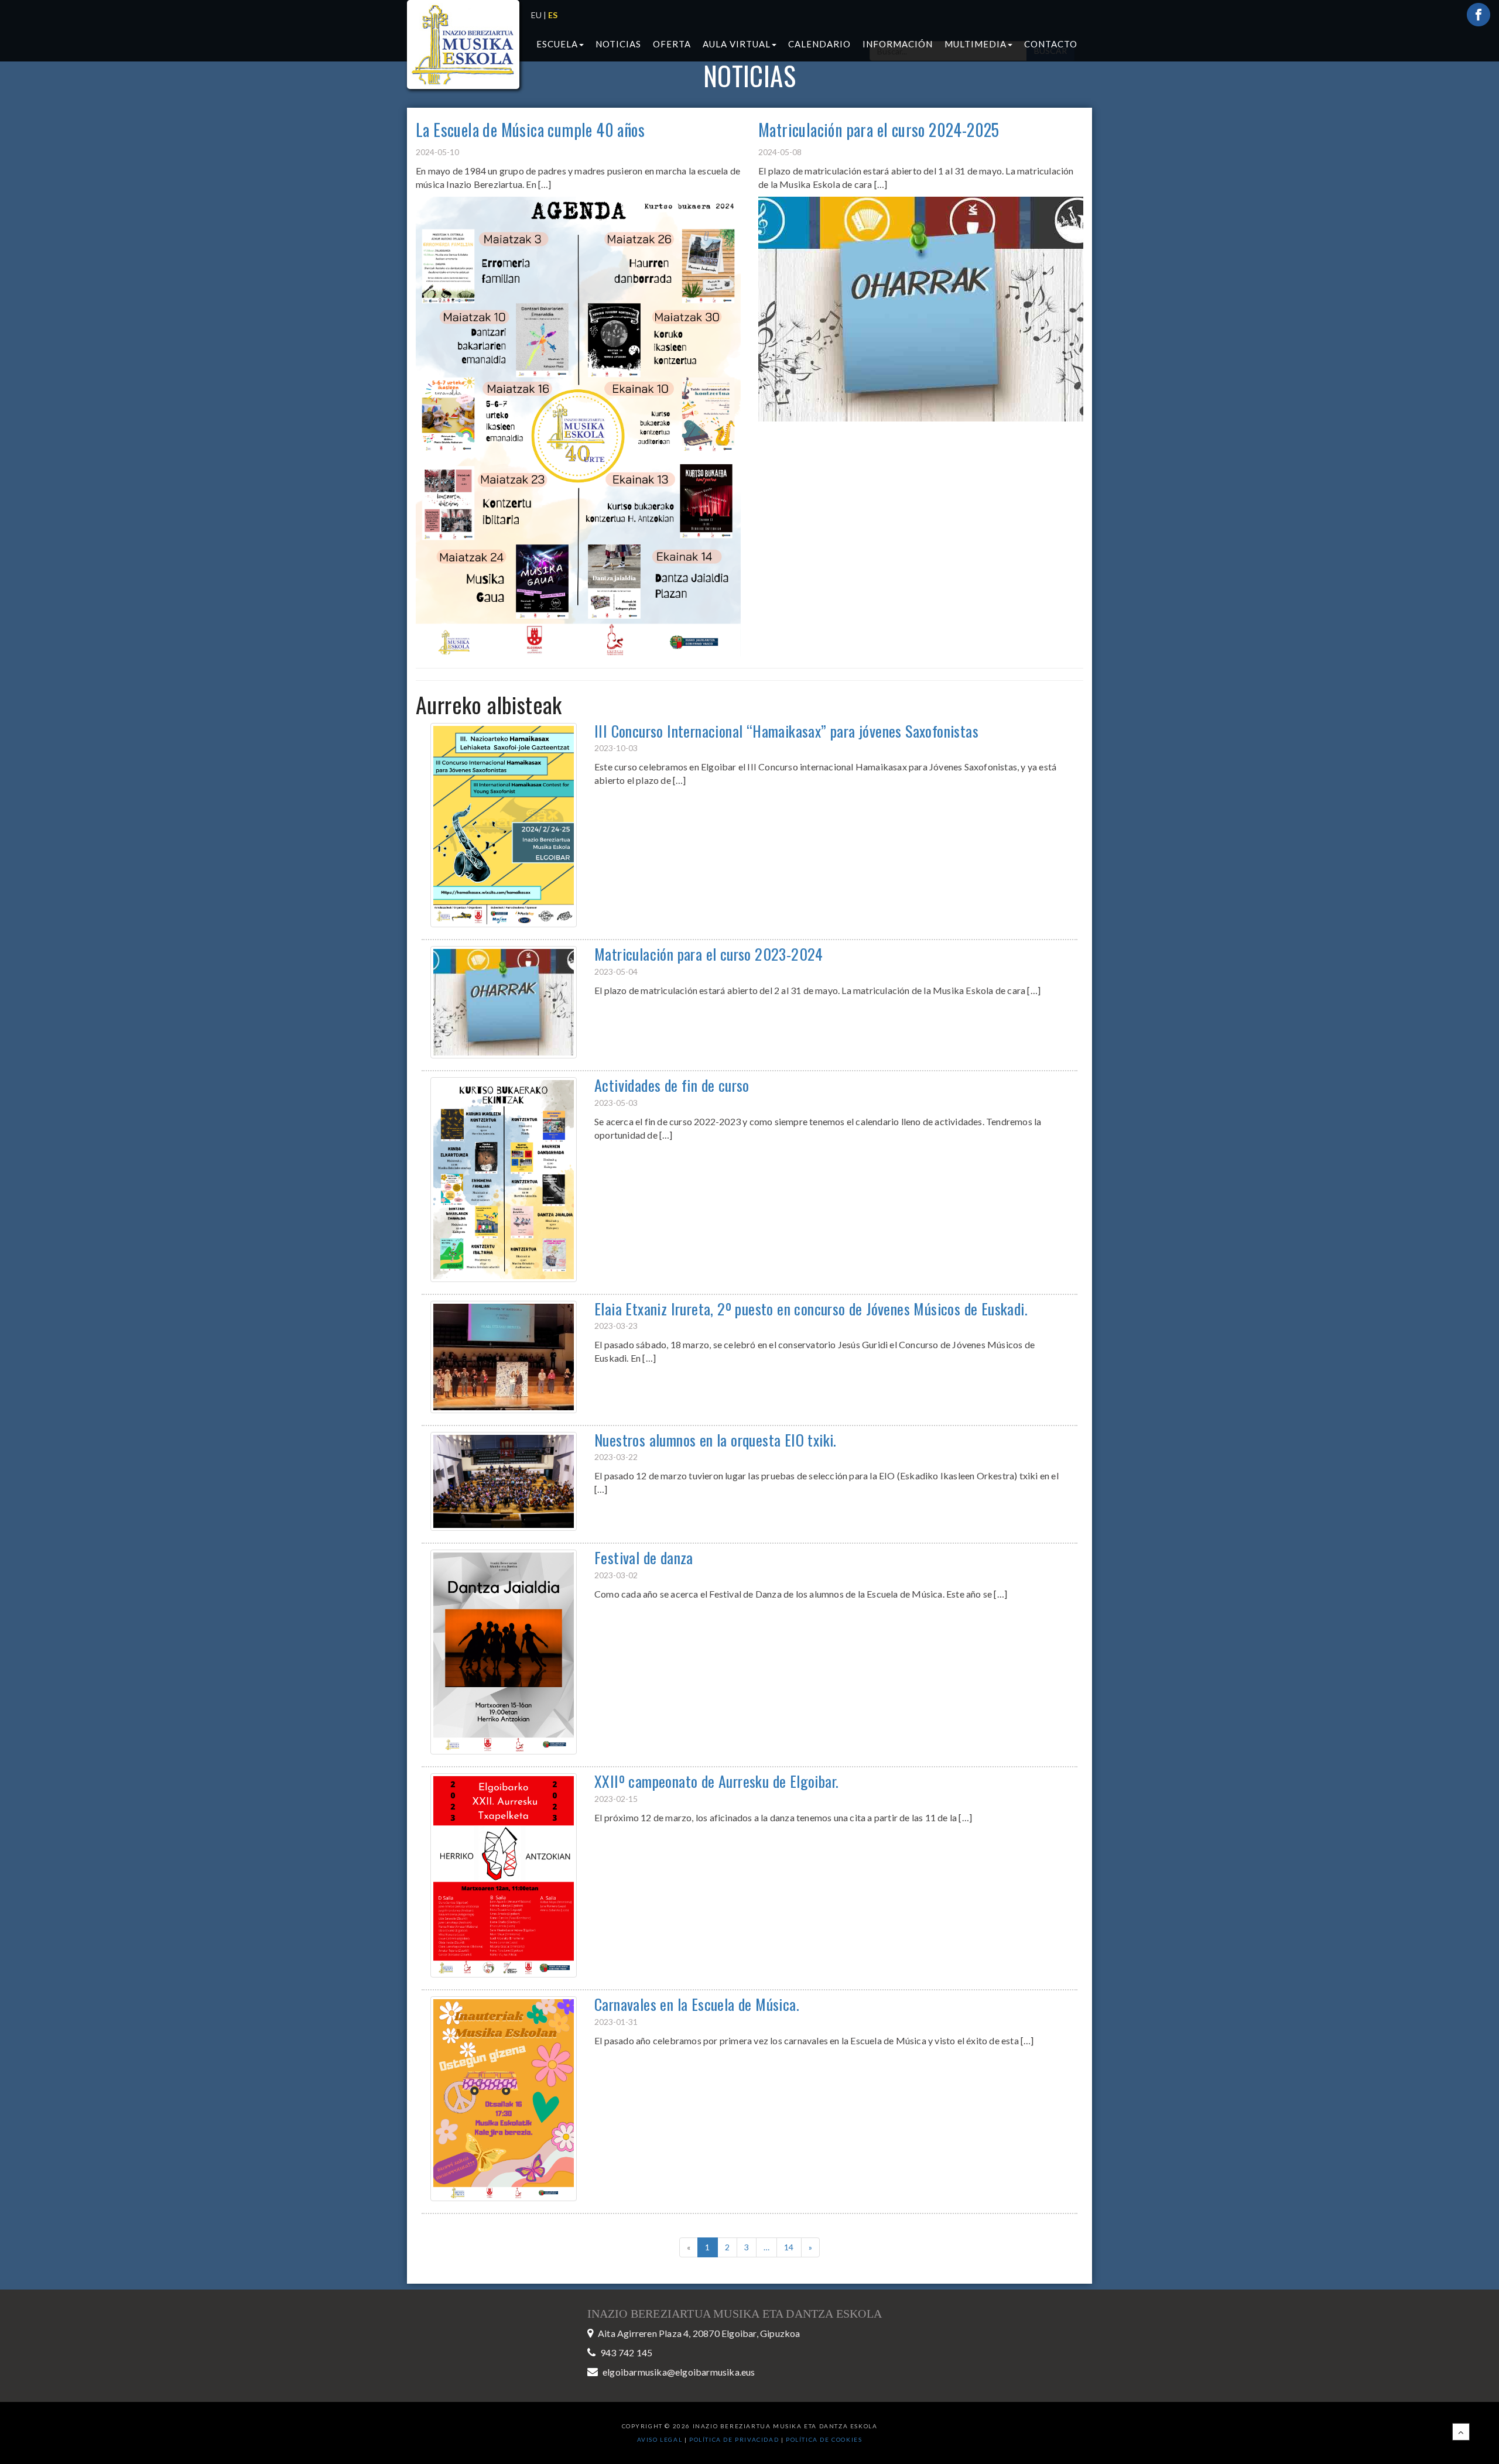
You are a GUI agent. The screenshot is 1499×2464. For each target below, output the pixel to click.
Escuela (557, 44)
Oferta (672, 44)
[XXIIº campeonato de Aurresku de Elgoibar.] (504, 1874)
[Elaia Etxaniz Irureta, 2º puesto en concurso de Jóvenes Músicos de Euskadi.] (504, 1356)
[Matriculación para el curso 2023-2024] (504, 1001)
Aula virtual (737, 44)
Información (898, 44)
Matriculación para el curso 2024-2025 (879, 130)
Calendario (819, 44)
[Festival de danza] (504, 1651)
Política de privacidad (735, 2439)
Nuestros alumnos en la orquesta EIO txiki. (716, 1440)
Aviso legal (660, 2439)
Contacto (1051, 44)
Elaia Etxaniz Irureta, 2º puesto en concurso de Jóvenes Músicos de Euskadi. (811, 1309)
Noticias (618, 44)
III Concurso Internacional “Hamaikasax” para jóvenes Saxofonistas (786, 731)
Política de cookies (824, 2439)
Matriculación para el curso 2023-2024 (709, 954)
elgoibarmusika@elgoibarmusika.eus (679, 2372)
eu (536, 15)
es (553, 15)
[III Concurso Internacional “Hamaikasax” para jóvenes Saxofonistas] (504, 824)
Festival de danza (644, 1557)
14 (789, 2247)
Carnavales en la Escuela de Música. (697, 2004)
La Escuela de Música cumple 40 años (530, 130)
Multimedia (976, 44)
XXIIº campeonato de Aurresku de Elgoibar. (716, 1781)
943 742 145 (626, 2352)
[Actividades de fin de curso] (504, 1178)
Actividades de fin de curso (672, 1085)
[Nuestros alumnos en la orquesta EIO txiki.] (504, 1480)
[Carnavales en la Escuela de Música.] (504, 2098)
